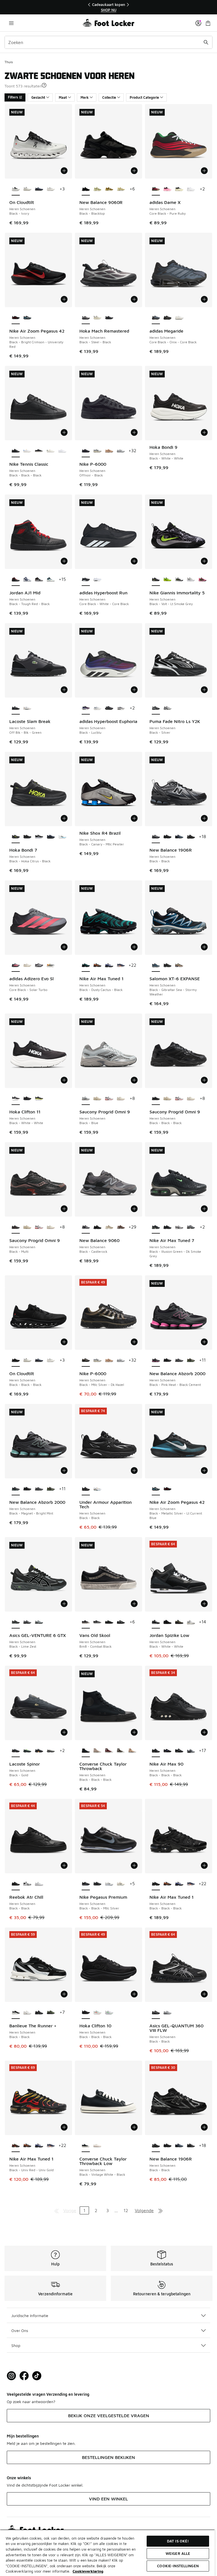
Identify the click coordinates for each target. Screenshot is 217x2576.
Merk (85, 97)
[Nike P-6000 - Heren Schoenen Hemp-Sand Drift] (109, 451)
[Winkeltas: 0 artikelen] (208, 23)
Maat (63, 97)
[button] (44, 85)
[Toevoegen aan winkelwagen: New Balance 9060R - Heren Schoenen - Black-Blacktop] (134, 171)
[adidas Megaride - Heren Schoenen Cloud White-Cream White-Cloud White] (179, 318)
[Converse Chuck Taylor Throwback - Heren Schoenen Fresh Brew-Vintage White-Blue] (121, 1751)
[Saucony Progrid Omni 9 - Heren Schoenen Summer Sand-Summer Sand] (97, 1099)
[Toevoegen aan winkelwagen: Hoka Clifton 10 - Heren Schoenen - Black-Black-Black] (134, 1994)
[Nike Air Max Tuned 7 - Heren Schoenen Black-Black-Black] (167, 1227)
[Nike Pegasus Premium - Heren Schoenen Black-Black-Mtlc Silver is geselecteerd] (86, 1884)
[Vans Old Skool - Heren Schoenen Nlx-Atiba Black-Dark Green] (109, 1622)
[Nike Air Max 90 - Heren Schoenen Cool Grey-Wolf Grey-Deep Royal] (191, 1751)
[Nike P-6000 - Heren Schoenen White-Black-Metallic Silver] (121, 451)
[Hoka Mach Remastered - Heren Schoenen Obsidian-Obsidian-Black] (109, 318)
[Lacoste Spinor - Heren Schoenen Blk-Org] (39, 1751)
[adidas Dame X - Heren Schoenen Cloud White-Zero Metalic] (191, 189)
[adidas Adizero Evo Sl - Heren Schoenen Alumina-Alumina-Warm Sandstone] (27, 966)
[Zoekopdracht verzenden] (206, 42)
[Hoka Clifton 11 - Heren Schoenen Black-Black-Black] (27, 1099)
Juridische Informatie (30, 2315)
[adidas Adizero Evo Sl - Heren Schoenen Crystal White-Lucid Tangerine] (51, 966)
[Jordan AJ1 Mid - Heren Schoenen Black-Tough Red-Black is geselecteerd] (16, 580)
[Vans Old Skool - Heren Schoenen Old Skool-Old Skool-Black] (97, 1622)
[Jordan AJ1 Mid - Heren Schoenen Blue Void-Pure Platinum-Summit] (27, 580)
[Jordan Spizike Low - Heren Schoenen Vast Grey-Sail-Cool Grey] (191, 1622)
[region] (108, 7)
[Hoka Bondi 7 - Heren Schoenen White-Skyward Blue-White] (62, 837)
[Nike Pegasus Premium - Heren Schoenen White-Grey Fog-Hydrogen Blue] (109, 1884)
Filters (13, 97)
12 (126, 2210)
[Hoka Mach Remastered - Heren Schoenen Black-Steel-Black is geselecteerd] (86, 318)
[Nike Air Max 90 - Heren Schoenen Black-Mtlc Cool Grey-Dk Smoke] (179, 1751)
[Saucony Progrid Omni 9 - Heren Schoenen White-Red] (109, 1099)
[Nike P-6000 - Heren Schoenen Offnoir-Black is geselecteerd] (86, 451)
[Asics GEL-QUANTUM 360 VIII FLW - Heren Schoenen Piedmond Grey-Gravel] (167, 2013)
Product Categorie (144, 97)
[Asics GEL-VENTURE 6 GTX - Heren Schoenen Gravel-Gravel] (39, 1622)
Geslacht (38, 97)
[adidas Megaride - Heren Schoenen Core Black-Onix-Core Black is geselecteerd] (156, 318)
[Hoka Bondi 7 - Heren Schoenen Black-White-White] (39, 837)
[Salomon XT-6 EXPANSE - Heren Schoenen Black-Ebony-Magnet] (167, 966)
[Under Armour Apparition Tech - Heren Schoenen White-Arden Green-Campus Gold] (97, 1489)
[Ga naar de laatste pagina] (160, 2210)
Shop (16, 2345)
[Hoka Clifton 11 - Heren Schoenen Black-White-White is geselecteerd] (16, 1099)
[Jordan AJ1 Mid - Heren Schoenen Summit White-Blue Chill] (51, 580)
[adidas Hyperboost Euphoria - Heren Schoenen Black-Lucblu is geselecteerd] (86, 708)
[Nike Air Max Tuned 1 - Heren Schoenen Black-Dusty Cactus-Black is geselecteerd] (86, 966)
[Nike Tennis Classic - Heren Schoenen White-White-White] (62, 451)
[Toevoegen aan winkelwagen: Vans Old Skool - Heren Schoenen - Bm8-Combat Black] (134, 1604)
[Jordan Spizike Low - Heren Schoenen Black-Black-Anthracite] (167, 1622)
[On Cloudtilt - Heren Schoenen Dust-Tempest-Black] (39, 189)
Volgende (144, 2210)
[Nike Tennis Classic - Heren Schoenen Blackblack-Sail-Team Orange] (39, 451)
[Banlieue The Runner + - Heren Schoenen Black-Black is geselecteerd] (16, 2013)
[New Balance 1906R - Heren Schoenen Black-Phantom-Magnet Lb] (167, 837)
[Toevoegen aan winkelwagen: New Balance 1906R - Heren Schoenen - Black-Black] (204, 818)
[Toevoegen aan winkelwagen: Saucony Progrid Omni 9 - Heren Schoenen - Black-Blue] (134, 1080)
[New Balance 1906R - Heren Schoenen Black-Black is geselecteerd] (156, 837)
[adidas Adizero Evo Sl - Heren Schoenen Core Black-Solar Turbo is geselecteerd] (16, 966)
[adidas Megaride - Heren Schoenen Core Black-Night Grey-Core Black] (167, 318)
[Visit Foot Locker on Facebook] (24, 2376)
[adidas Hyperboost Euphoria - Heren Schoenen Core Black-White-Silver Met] (121, 708)
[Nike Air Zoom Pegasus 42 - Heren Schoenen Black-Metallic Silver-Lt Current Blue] (27, 318)
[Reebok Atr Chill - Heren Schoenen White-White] (39, 1884)
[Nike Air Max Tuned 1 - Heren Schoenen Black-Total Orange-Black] (97, 966)
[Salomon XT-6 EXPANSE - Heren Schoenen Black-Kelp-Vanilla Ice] (179, 966)
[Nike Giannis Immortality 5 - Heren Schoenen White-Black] (179, 580)
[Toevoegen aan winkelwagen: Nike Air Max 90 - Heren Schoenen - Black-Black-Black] (204, 1732)
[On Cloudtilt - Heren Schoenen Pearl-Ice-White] (27, 189)
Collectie (109, 97)
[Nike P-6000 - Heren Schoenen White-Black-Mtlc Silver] (97, 451)
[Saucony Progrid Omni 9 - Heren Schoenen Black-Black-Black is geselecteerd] (156, 1099)
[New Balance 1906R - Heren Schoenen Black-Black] (191, 837)
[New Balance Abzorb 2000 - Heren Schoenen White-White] (179, 1360)
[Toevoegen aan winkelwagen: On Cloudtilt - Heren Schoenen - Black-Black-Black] (64, 1342)
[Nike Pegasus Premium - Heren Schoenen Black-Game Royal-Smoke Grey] (97, 1884)
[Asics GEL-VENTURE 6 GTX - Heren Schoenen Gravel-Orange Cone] (27, 1622)
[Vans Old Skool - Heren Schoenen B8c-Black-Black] (121, 1622)
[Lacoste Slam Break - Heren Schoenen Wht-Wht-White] (27, 708)
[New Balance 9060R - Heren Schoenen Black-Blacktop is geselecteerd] (86, 189)
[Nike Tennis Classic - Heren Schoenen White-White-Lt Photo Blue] (27, 451)
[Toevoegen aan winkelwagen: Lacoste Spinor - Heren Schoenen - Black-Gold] (64, 1732)
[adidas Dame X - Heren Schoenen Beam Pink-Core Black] (167, 189)
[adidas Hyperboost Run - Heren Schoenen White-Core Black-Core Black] (97, 580)
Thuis (9, 62)
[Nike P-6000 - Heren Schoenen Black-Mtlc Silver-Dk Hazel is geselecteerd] (86, 1360)
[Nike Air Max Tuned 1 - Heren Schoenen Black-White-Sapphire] (109, 966)
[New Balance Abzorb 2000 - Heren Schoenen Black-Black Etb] (167, 1360)
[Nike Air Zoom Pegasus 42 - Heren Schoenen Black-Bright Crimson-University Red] (167, 1489)
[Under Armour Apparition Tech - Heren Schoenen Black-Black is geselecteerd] (86, 1489)
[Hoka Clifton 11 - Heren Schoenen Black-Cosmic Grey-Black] (39, 1099)
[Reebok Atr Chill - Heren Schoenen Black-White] (27, 1884)
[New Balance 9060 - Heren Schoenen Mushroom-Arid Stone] (109, 1227)
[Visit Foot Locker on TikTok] (37, 2376)
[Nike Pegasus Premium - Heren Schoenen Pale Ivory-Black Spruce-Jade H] (121, 1884)
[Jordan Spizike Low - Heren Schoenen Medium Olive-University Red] (179, 1622)
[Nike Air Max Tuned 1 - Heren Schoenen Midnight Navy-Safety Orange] (121, 966)
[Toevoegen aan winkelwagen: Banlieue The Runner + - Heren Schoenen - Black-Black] (64, 1994)
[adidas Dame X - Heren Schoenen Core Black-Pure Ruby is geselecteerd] (156, 189)
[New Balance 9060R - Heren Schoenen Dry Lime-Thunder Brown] (97, 189)
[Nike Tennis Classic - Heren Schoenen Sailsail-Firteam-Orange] (51, 451)
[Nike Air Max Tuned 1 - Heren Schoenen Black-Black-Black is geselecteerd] (156, 1884)
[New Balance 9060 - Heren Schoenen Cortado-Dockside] (121, 1227)
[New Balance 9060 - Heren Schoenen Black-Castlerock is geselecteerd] (86, 1227)
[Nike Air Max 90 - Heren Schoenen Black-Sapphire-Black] (167, 1751)
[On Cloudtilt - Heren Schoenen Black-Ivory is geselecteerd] (16, 189)
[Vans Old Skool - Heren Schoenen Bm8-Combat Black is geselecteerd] (86, 1622)
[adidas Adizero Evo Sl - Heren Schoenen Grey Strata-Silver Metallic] (39, 966)
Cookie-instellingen (178, 2566)
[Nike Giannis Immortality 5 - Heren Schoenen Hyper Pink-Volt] (202, 580)
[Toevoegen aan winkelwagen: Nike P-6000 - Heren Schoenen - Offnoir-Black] (134, 432)
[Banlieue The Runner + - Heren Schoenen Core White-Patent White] (27, 2013)
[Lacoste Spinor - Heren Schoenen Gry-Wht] (51, 1751)
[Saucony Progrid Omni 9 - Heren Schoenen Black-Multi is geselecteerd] (16, 1227)
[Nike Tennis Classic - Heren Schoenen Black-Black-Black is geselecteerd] (16, 451)
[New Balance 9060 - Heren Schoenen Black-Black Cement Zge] (97, 1227)
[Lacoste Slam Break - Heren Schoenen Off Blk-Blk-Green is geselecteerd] (16, 708)
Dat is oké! (178, 2541)
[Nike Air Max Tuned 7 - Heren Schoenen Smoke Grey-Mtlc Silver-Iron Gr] (191, 1227)
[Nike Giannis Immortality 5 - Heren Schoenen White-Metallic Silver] (191, 580)
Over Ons (20, 2330)
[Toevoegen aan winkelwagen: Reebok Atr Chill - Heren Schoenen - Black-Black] (64, 1865)
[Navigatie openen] (11, 23)
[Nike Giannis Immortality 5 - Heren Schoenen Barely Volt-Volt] (167, 580)
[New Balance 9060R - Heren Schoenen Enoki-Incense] (121, 189)
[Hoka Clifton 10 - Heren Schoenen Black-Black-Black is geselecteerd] (86, 2013)
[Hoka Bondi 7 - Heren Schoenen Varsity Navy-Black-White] (51, 837)
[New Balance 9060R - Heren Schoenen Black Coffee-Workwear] (109, 189)
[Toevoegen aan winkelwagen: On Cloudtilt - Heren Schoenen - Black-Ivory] (64, 171)
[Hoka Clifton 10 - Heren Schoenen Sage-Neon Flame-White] (97, 2013)
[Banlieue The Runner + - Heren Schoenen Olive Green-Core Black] (51, 2013)
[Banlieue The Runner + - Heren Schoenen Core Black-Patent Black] (39, 2013)
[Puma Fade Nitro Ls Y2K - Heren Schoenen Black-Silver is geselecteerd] (156, 708)
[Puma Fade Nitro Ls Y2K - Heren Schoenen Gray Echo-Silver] (167, 708)
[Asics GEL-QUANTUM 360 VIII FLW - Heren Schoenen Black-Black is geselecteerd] (156, 2013)
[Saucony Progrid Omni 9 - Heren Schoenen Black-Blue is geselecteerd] (86, 1099)
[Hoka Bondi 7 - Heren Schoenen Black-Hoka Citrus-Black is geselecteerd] (16, 837)
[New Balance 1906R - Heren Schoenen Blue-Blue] (179, 837)
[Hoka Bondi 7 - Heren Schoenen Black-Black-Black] (27, 837)
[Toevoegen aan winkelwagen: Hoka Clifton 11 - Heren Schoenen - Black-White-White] (64, 1080)
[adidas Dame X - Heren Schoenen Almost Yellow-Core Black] (179, 189)
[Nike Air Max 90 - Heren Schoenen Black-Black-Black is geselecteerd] (156, 1751)
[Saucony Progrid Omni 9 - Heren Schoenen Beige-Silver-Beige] (121, 1099)
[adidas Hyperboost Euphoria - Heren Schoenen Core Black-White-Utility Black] (109, 708)
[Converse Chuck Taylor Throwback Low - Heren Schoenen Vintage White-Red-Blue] (97, 2146)
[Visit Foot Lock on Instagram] (11, 2376)
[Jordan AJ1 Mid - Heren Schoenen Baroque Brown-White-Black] (39, 580)
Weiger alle (178, 2553)
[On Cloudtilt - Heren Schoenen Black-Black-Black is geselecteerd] (16, 1360)
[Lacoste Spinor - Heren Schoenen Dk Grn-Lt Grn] (27, 1751)
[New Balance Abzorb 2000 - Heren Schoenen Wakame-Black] (191, 1360)
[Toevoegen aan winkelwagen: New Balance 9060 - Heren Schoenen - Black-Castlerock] (134, 1209)
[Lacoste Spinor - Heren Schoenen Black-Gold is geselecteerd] (16, 1751)
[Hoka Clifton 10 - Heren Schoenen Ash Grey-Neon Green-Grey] (109, 2013)
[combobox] (108, 42)
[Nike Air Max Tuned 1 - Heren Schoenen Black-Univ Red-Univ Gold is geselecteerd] (16, 2146)
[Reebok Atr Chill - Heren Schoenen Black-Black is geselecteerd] (16, 1884)
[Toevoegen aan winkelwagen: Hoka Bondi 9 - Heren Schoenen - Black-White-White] (204, 432)
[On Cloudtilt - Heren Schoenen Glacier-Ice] (51, 189)
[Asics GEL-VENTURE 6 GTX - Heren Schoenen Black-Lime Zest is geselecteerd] (16, 1622)
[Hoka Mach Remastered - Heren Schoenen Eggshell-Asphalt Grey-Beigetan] (97, 318)
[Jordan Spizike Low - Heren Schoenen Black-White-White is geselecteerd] (156, 1622)
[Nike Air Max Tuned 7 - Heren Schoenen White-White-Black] (179, 1227)
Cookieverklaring (88, 2571)
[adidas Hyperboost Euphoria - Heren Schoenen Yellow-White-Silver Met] (97, 708)
